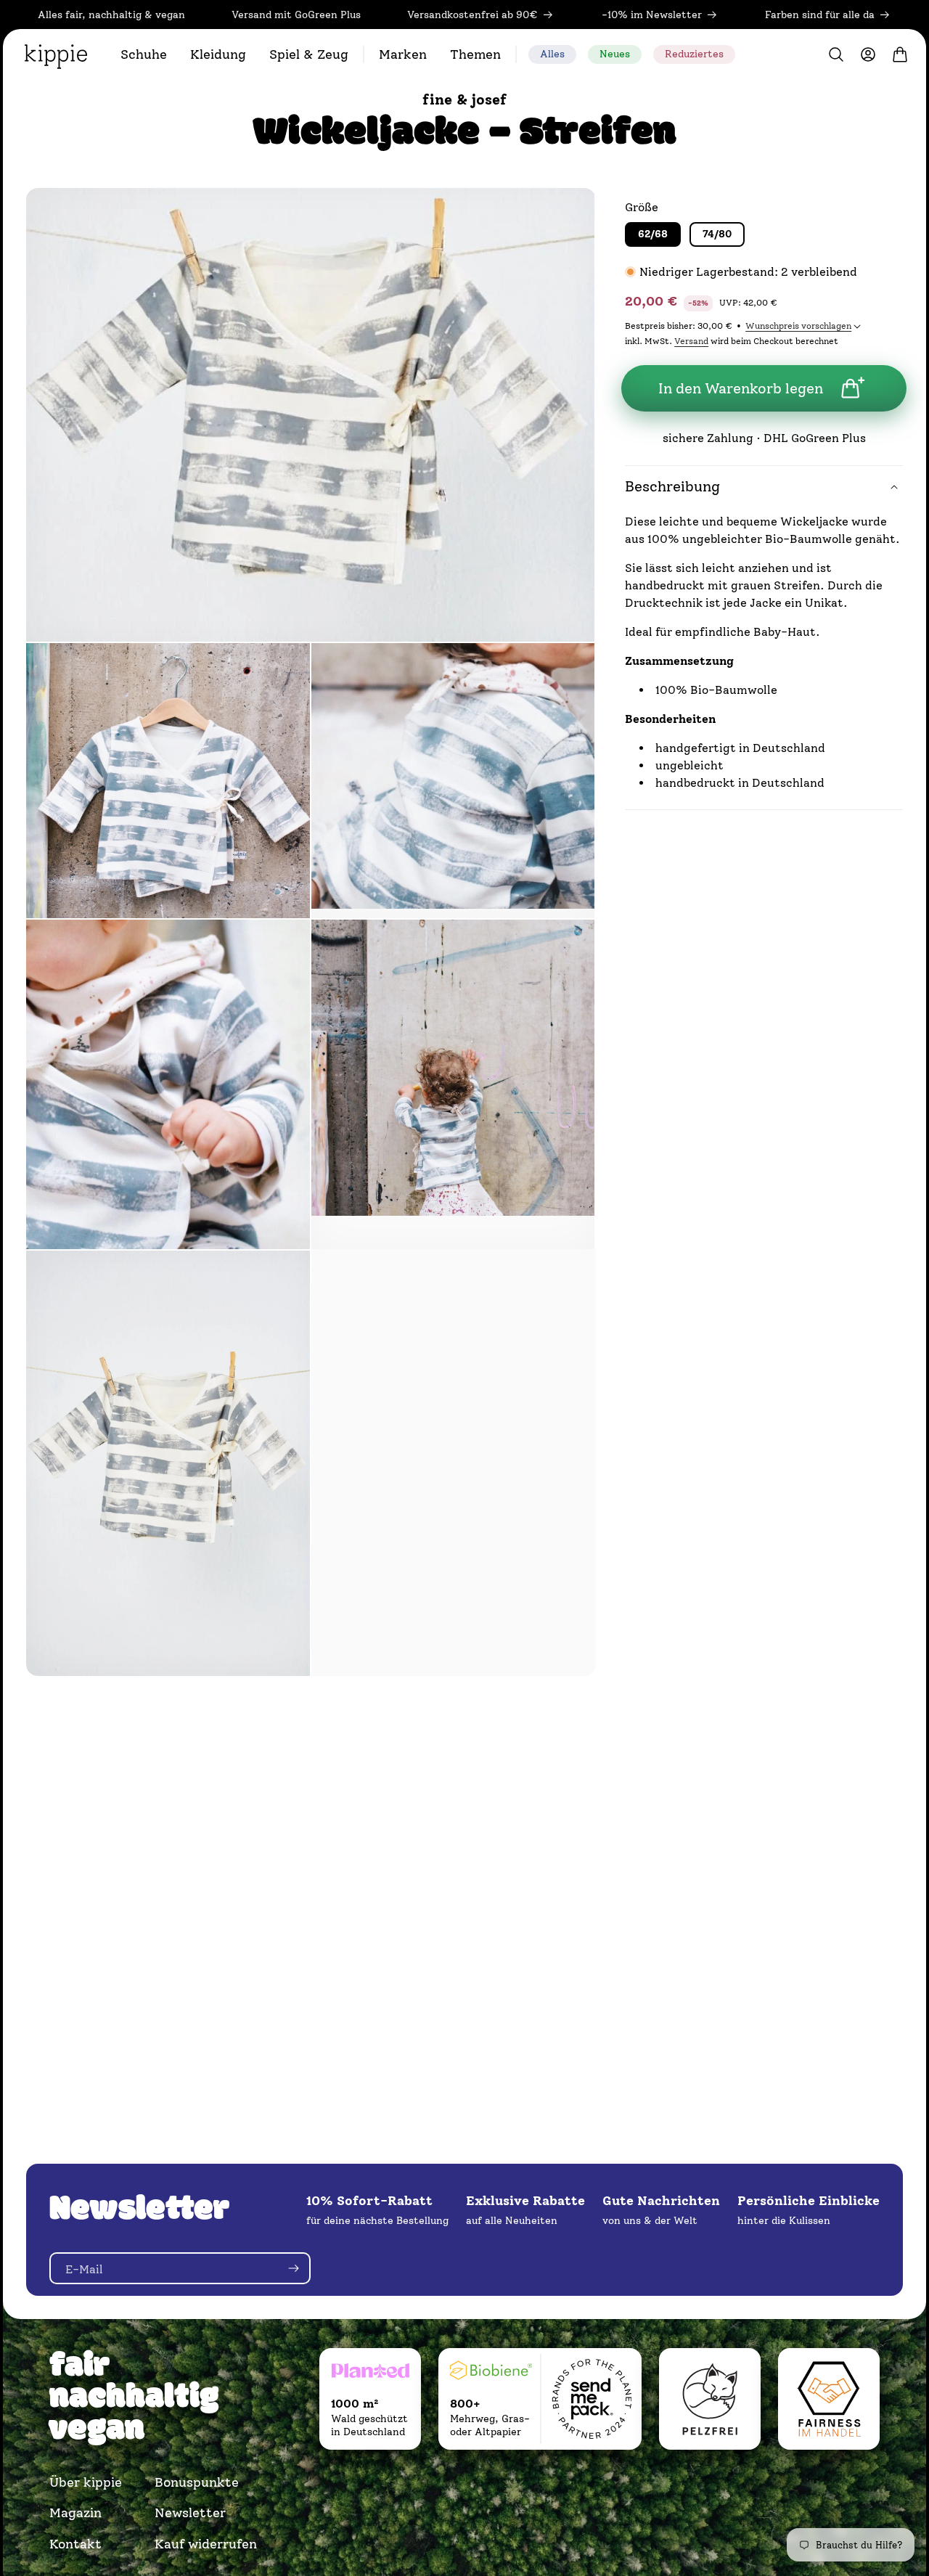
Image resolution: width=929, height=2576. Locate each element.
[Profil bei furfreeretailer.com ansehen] (710, 2399)
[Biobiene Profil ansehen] (491, 2373)
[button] (144, 54)
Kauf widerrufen (199, 2544)
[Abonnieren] (293, 2268)
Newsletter (190, 2513)
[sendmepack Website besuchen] (592, 2399)
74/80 (717, 234)
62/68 (653, 234)
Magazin (75, 2513)
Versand (691, 341)
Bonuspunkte (197, 2482)
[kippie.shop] (56, 54)
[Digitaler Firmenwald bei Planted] (370, 2373)
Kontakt (75, 2544)
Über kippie (86, 2482)
